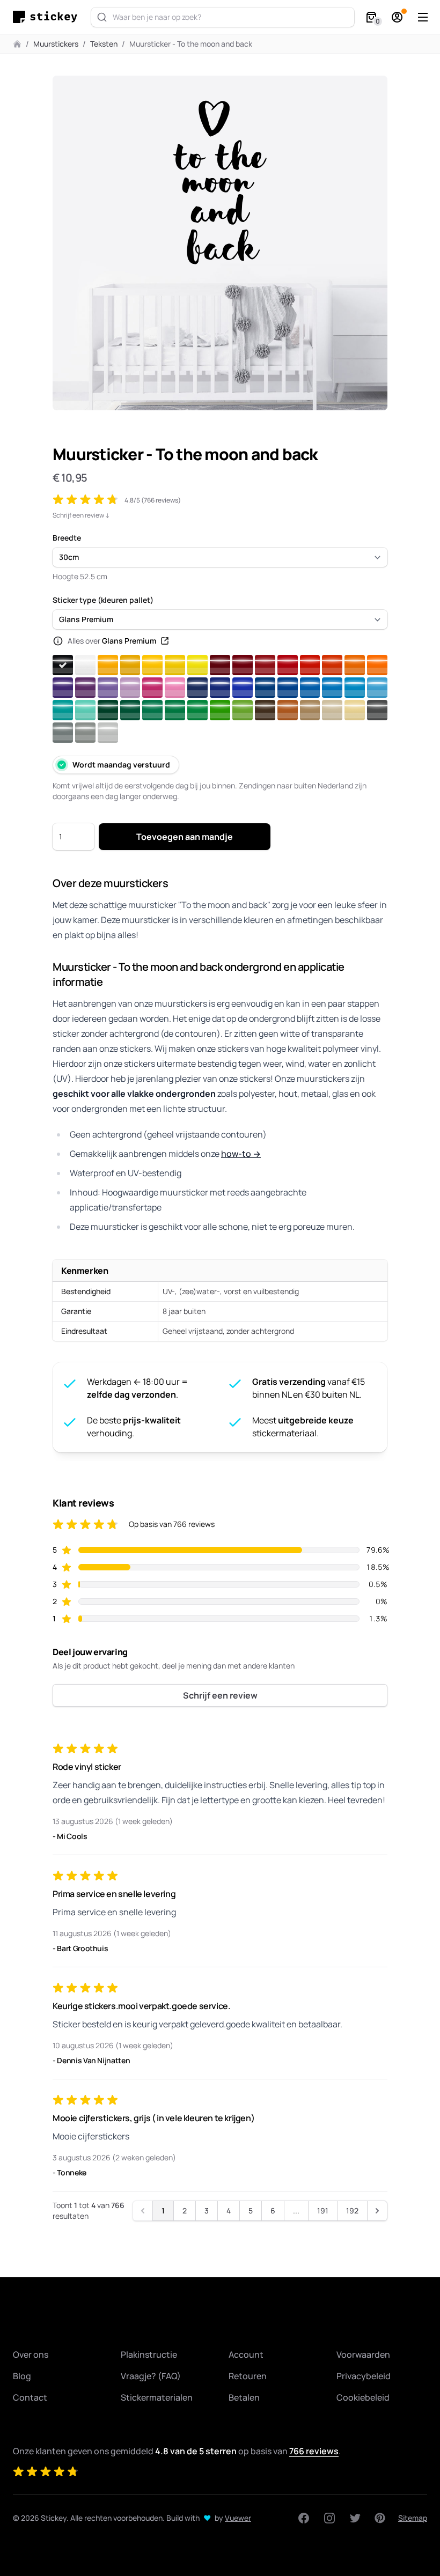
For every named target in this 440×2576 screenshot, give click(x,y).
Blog (22, 2376)
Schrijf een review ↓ (81, 515)
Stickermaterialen (157, 2397)
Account (246, 2354)
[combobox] (223, 17)
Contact (30, 2397)
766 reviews (314, 2451)
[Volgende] (377, 2211)
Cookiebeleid (363, 2397)
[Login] (397, 17)
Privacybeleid (364, 2376)
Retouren (248, 2376)
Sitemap (413, 2518)
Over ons (31, 2354)
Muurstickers (56, 44)
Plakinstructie (149, 2354)
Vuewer (238, 2518)
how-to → (241, 1154)
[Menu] (423, 17)
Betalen (244, 2397)
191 (323, 2210)
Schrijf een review (220, 1695)
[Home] (48, 17)
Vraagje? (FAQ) (151, 2376)
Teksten (104, 44)
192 (352, 2210)
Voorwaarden (363, 2354)
